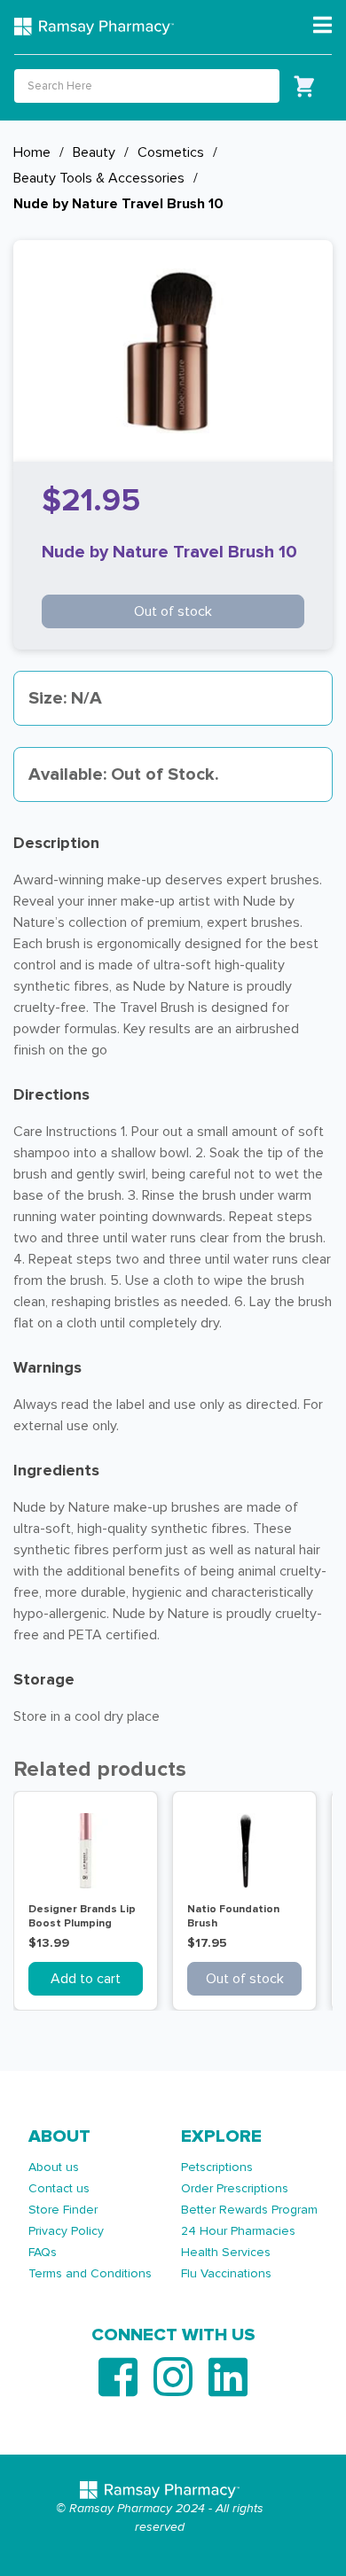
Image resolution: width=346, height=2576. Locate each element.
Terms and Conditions (90, 2273)
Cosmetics (171, 152)
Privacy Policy (66, 2231)
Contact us (59, 2188)
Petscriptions (217, 2167)
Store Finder (63, 2210)
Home (32, 152)
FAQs (43, 2252)
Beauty (94, 152)
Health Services (226, 2252)
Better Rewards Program (249, 2210)
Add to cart (86, 1979)
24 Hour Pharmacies (238, 2231)
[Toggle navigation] (322, 26)
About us (54, 2167)
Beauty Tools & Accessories (99, 178)
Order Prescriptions (235, 2188)
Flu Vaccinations (226, 2273)
